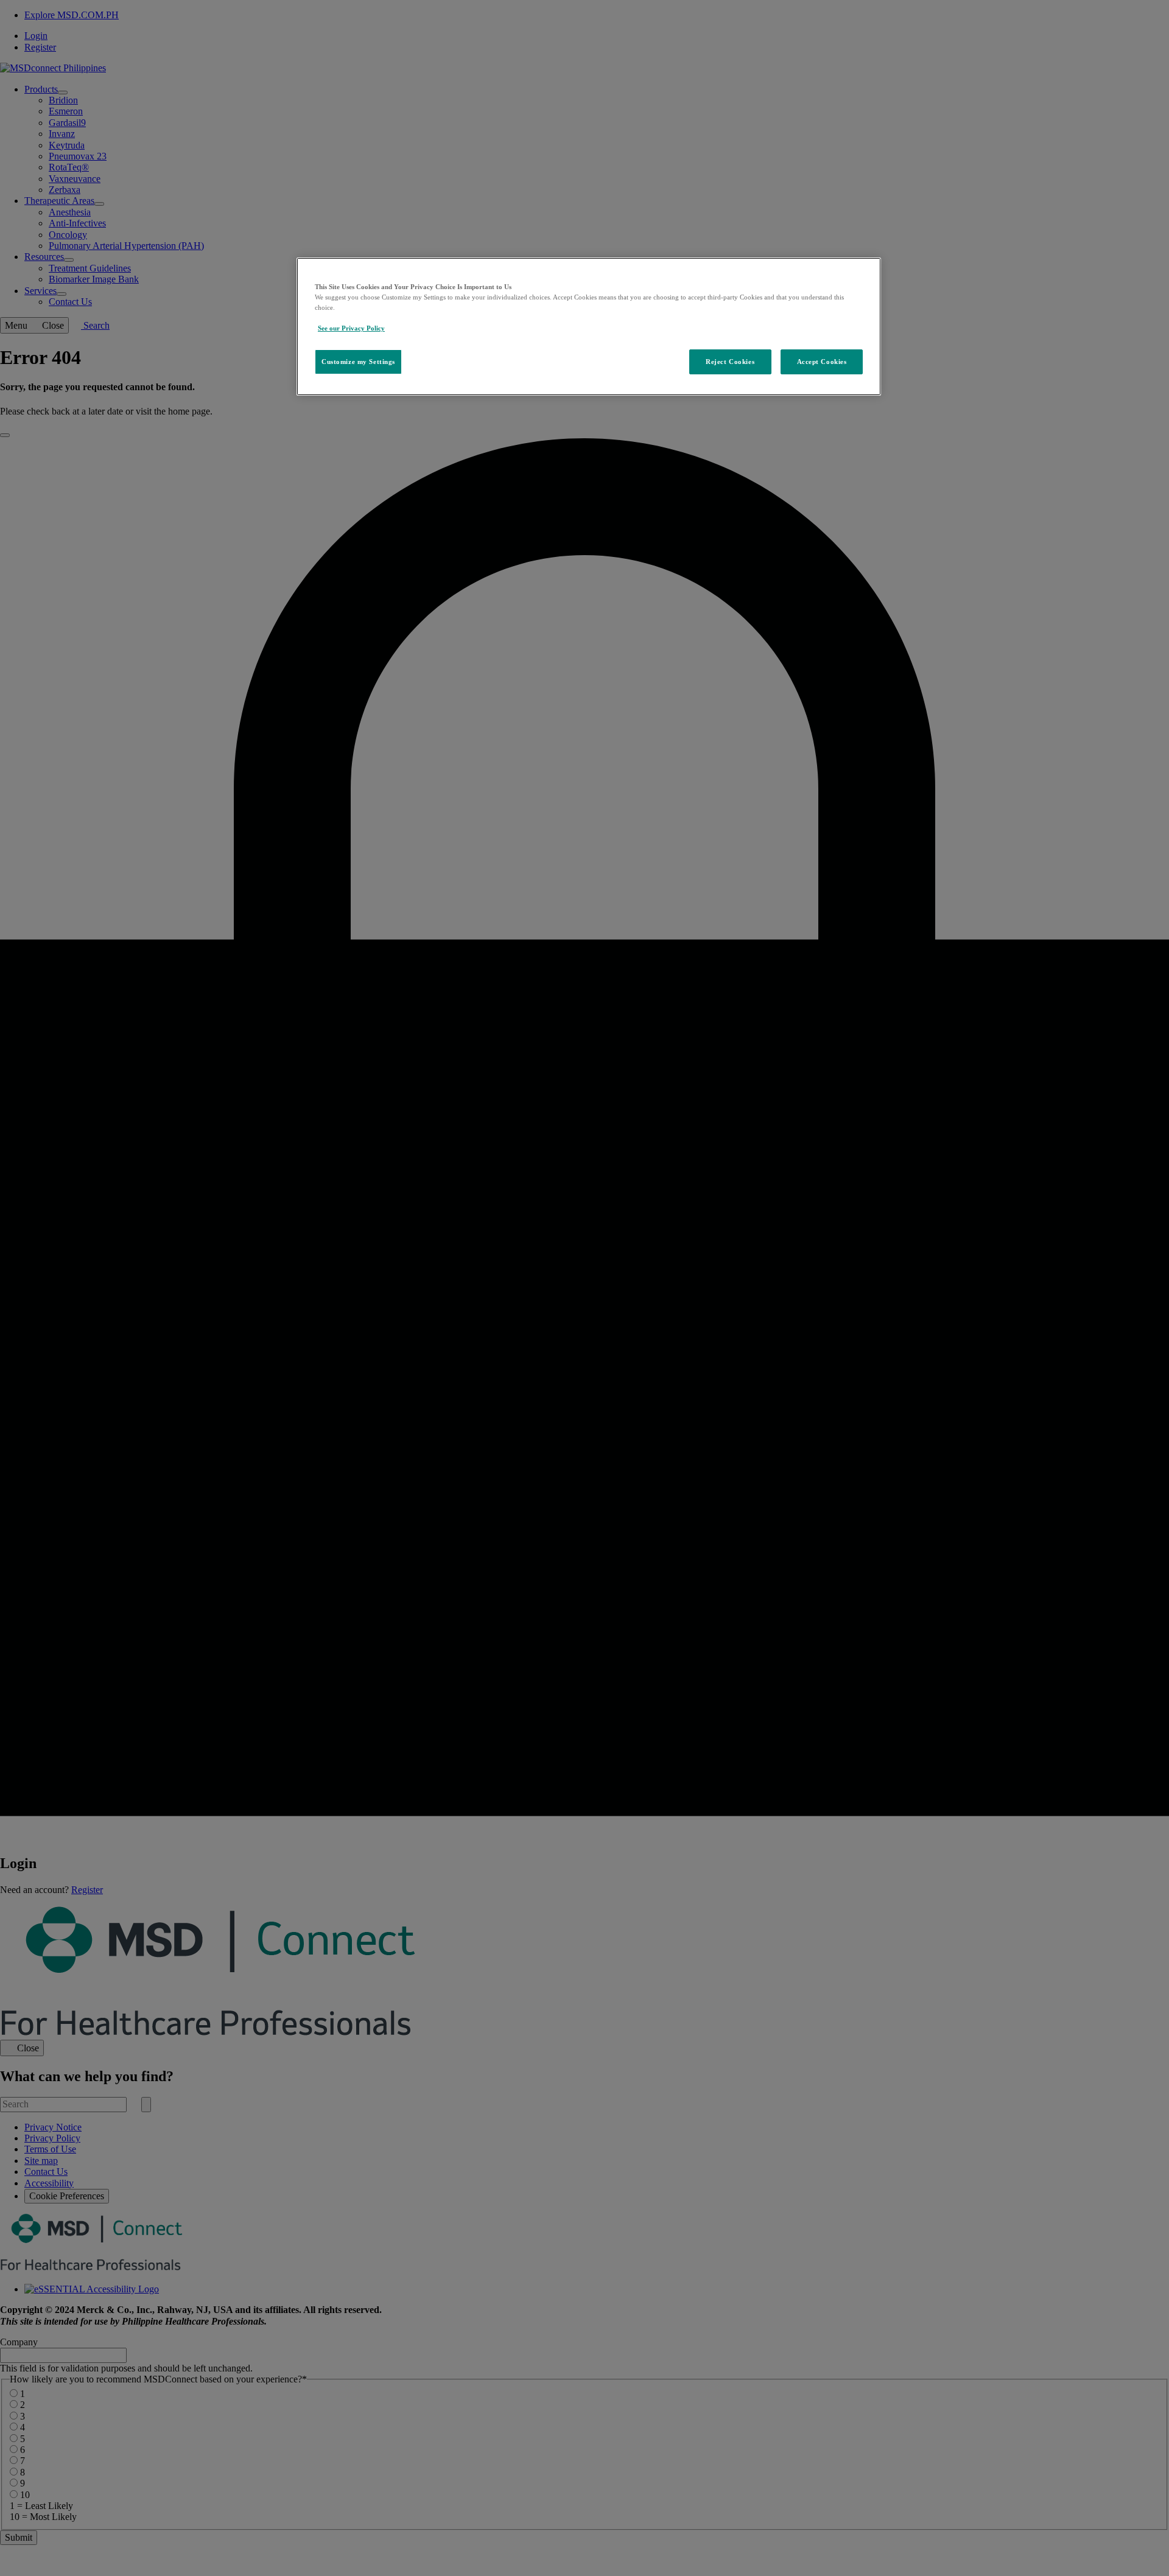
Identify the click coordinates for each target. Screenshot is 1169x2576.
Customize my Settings (358, 362)
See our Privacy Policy (351, 328)
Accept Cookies (822, 362)
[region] (589, 327)
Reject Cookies (730, 362)
